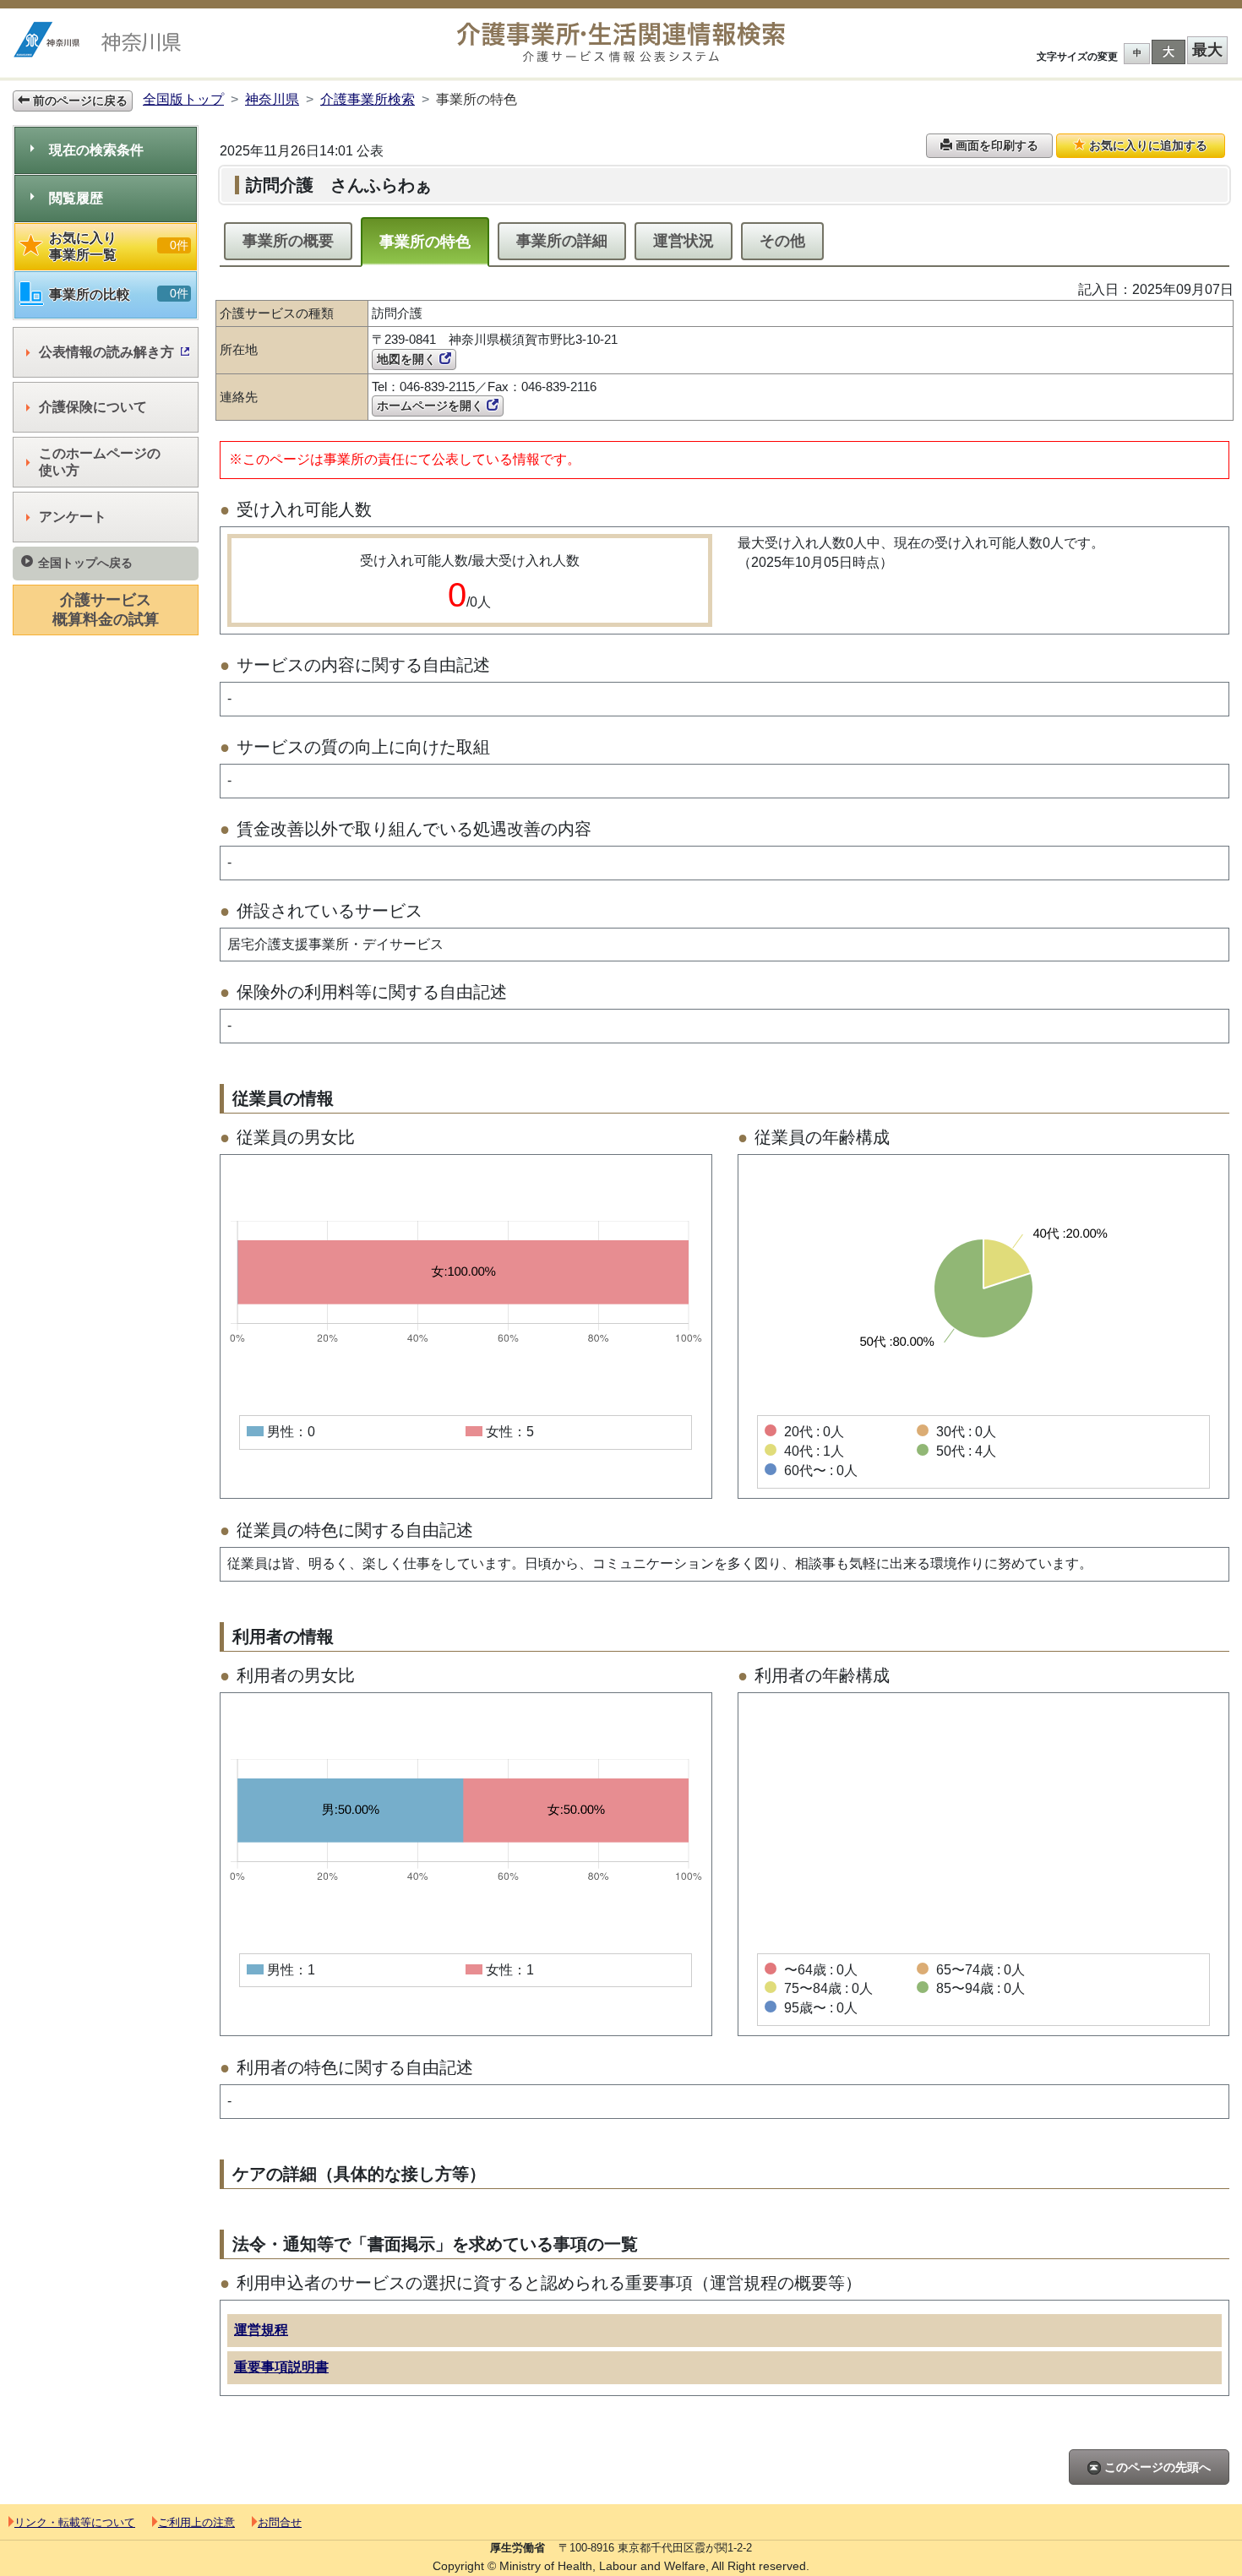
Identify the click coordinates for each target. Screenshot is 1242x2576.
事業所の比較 (119, 294)
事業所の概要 (288, 241)
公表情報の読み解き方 (106, 352)
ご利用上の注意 (196, 2522)
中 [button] (1137, 53)
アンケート (73, 517)
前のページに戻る (79, 101)
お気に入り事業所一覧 (119, 246)
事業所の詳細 (562, 241)
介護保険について (93, 407)
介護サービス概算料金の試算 (106, 610)
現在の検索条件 (96, 150)
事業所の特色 (425, 242)
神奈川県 (272, 99)
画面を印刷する (995, 145)
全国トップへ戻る (85, 563)
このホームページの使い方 (100, 462)
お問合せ (280, 2522)
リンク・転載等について (75, 2522)
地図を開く (408, 359)
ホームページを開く (432, 406)
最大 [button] (1207, 50)
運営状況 (684, 241)
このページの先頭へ (1156, 2467)
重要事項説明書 (281, 2367)
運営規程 (261, 2330)
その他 (782, 241)
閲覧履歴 (76, 198)
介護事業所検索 (368, 99)
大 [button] (1168, 52)
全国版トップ (183, 99)
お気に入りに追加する (1147, 145)
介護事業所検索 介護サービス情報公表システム (621, 43)
